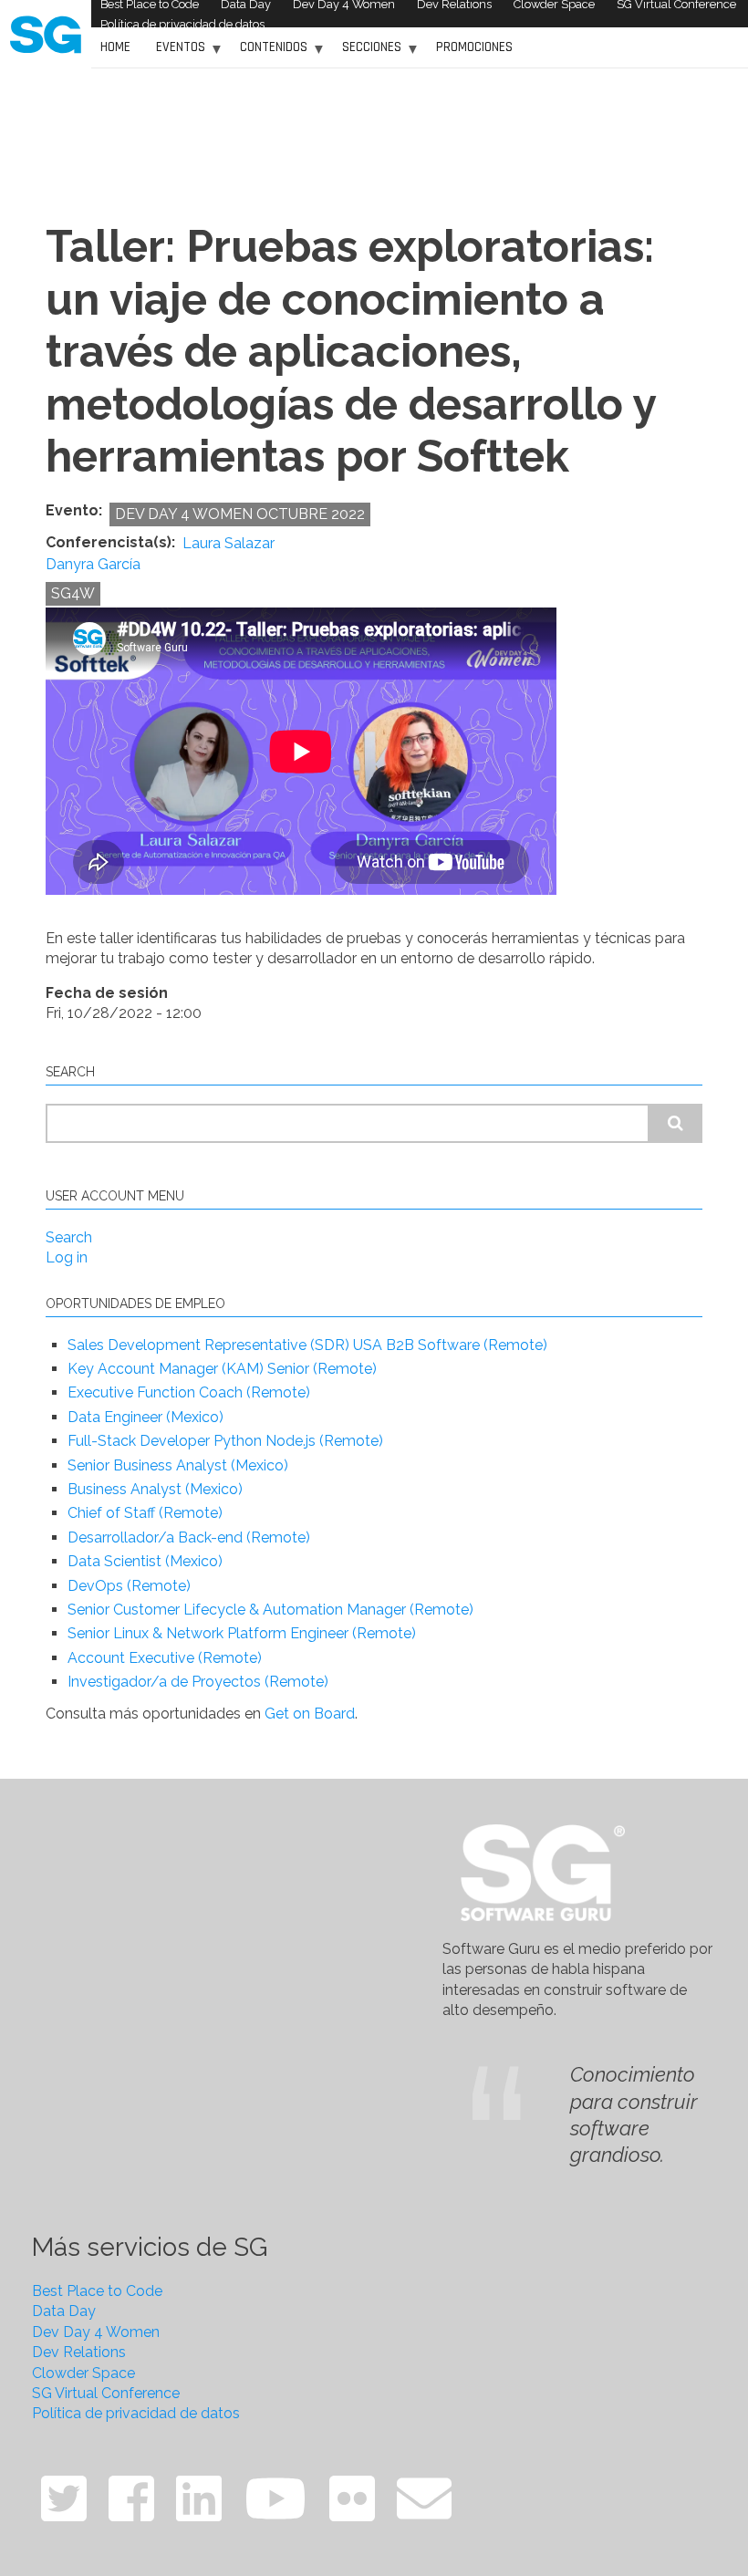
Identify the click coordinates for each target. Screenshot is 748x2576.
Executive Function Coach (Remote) (189, 1392)
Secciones (367, 53)
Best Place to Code (97, 2291)
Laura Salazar (229, 544)
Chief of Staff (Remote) (145, 1513)
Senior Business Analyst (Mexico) (178, 1465)
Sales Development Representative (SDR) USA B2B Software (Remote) (307, 1345)
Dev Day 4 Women (96, 2332)
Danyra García (93, 565)
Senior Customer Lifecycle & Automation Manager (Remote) (270, 1610)
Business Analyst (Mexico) (155, 1489)
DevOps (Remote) (129, 1586)
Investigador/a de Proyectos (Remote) (198, 1682)
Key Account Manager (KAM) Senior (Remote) (222, 1369)
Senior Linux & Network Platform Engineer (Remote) (242, 1633)
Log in (67, 1257)
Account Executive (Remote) (165, 1658)
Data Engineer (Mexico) (145, 1417)
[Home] (46, 33)
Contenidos (269, 53)
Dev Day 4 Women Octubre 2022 (240, 514)
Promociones (474, 47)
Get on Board (310, 1714)
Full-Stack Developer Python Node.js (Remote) (225, 1441)
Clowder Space (83, 2373)
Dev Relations (79, 2352)
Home (115, 47)
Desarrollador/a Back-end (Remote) (189, 1537)
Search (69, 1237)
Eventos (176, 53)
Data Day (64, 2311)
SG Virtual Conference (106, 2393)
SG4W (73, 593)
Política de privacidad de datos (182, 24)
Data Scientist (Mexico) (145, 1561)
